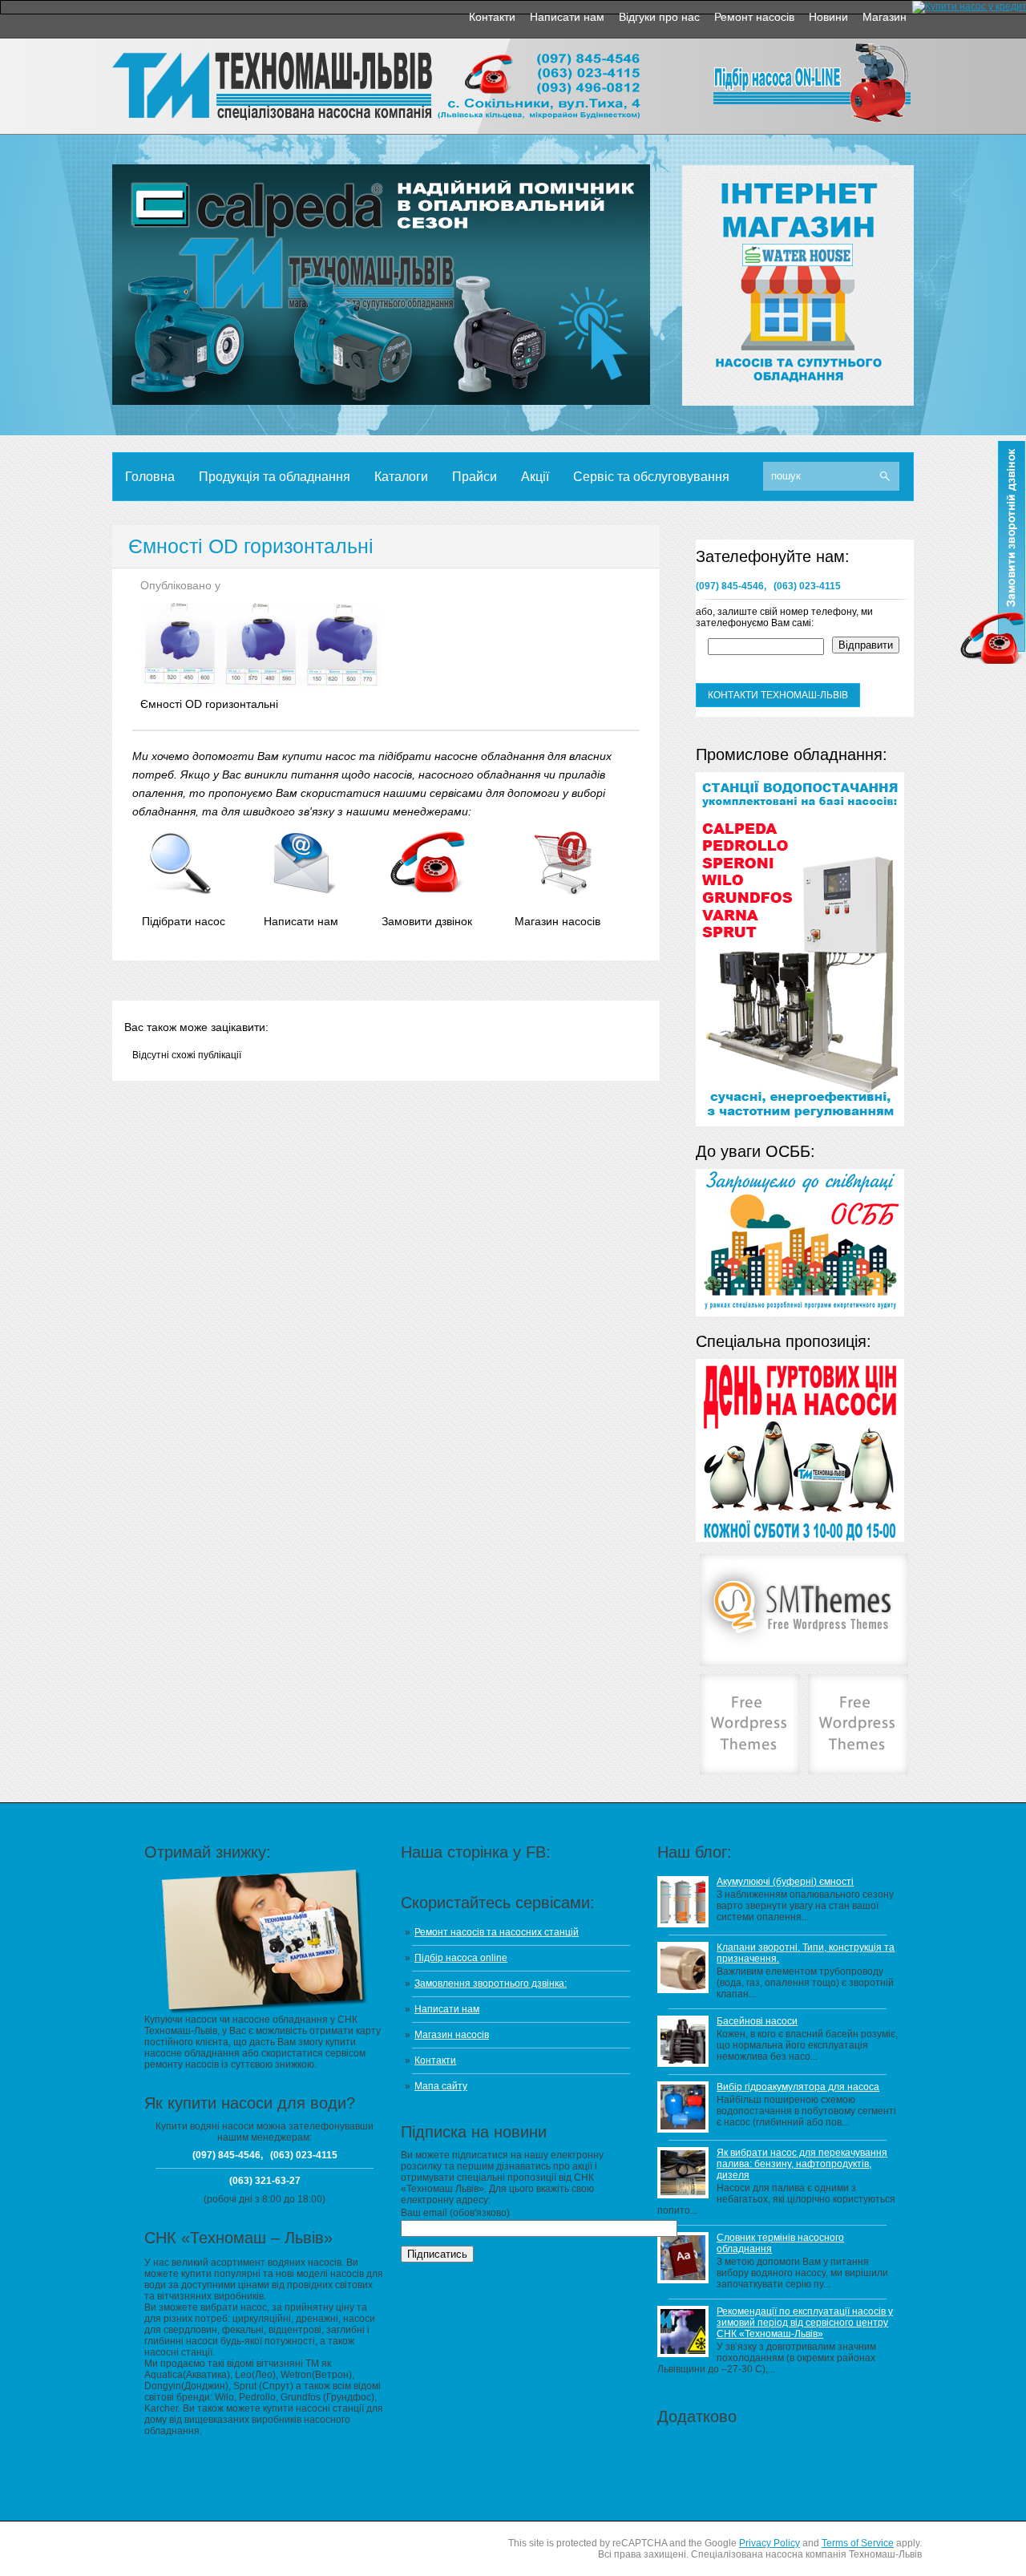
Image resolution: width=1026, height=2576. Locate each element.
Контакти (492, 17)
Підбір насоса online (461, 1958)
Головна (150, 477)
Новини (828, 17)
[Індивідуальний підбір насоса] (181, 891)
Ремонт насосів (754, 17)
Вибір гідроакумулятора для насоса (798, 2087)
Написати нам (567, 17)
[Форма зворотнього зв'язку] (304, 891)
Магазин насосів (452, 2035)
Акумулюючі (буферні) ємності (785, 1882)
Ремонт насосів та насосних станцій (497, 1932)
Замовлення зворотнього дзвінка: (491, 1984)
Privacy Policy (769, 2543)
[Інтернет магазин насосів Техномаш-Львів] (561, 891)
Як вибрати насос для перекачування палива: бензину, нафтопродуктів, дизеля (802, 2164)
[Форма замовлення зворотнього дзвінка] (428, 891)
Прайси (475, 477)
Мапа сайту (441, 2086)
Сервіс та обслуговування (651, 477)
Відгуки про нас (659, 17)
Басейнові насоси (757, 2021)
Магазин (885, 17)
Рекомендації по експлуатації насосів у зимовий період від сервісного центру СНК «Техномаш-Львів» (805, 2323)
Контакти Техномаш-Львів (778, 695)
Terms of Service (858, 2543)
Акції (535, 477)
